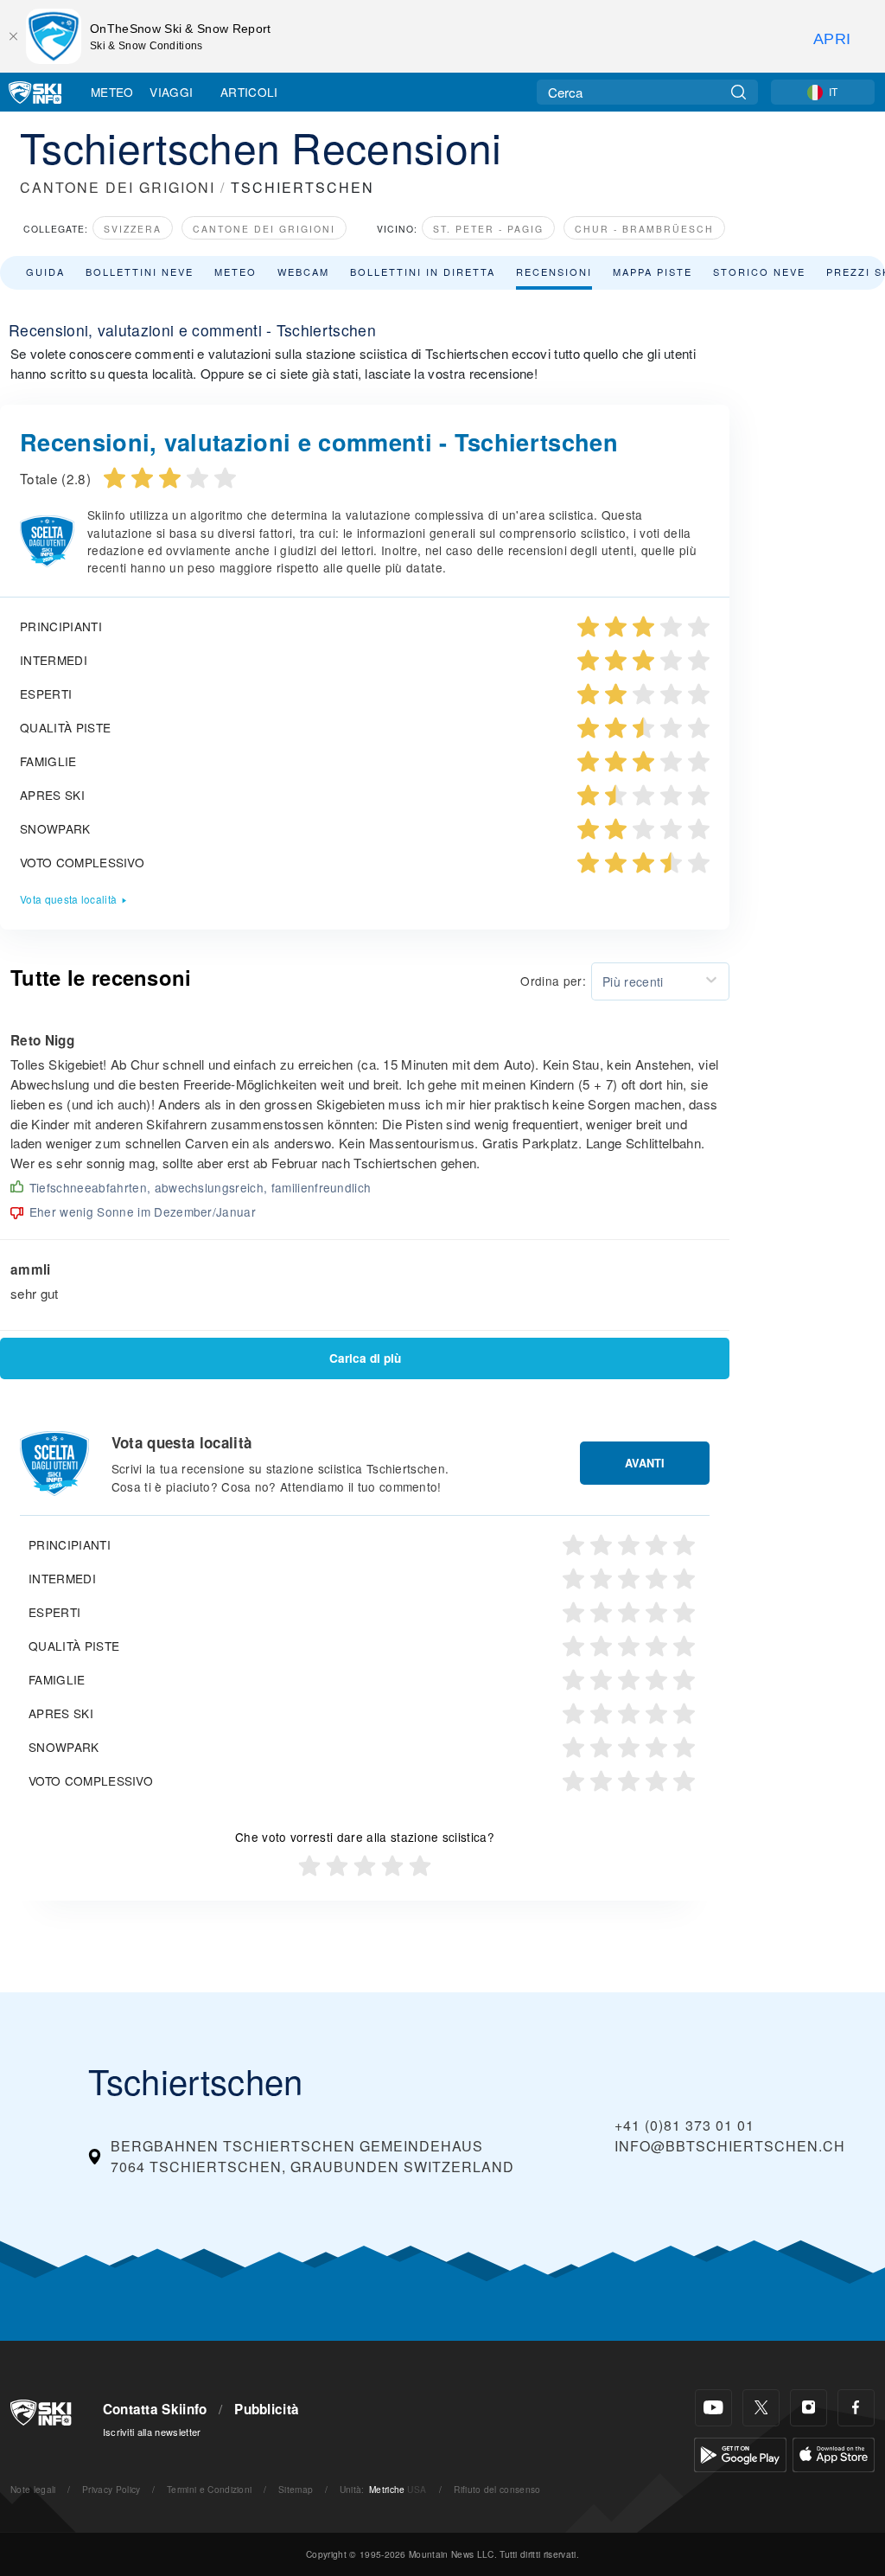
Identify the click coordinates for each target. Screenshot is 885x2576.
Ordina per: (553, 981)
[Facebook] (856, 2408)
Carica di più (365, 1358)
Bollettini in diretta (423, 272)
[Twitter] (761, 2408)
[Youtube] (713, 2408)
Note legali (33, 2489)
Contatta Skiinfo (155, 2409)
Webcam (303, 272)
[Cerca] (739, 92)
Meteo (112, 92)
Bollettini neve (140, 272)
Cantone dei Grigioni (264, 229)
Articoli (249, 92)
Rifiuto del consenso (497, 2489)
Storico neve (759, 272)
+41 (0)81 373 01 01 (684, 2125)
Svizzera (133, 229)
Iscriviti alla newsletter (152, 2432)
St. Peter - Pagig (488, 229)
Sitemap (296, 2489)
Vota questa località (68, 899)
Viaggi (171, 92)
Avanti (645, 1463)
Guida (45, 272)
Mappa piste (653, 272)
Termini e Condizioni (209, 2489)
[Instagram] (809, 2408)
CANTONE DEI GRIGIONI (118, 187)
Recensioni (554, 272)
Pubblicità (267, 2409)
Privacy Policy (111, 2489)
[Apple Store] (834, 2453)
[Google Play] (740, 2453)
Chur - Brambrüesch (644, 229)
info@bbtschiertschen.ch (730, 2146)
